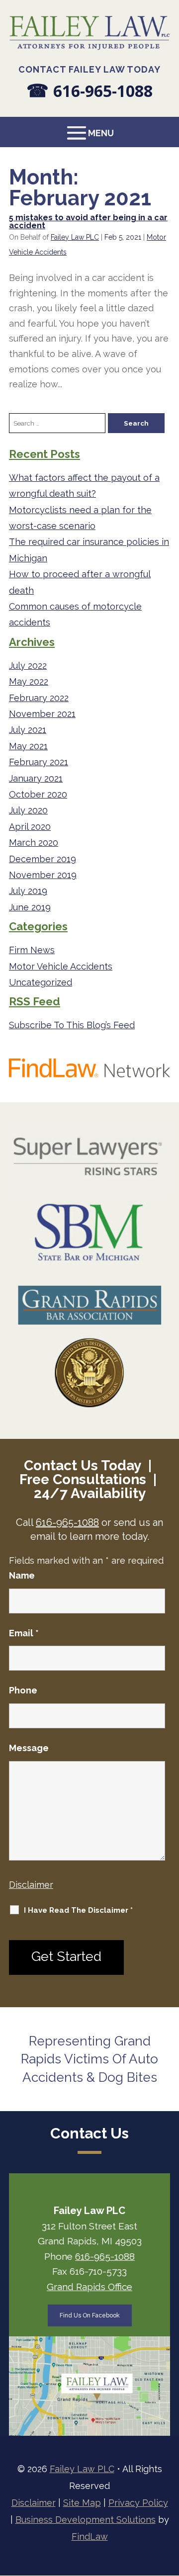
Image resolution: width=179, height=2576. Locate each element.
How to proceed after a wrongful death (80, 582)
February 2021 (39, 762)
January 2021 (36, 778)
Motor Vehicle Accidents (61, 966)
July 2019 (28, 891)
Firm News (32, 950)
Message (29, 1748)
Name (22, 1575)
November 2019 (43, 875)
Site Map (82, 2503)
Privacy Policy (138, 2503)
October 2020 (38, 794)
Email (24, 1633)
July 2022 (28, 666)
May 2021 (28, 746)
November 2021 (42, 714)
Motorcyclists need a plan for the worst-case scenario (80, 518)
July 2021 (28, 730)
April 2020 (30, 827)
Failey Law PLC (75, 237)
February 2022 (39, 698)
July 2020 (28, 810)
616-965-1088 (103, 91)
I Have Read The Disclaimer (78, 1910)
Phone (23, 1690)
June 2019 (30, 907)
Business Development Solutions (86, 2520)
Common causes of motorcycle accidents (75, 614)
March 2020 (34, 843)
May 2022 (29, 681)
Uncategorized (41, 982)
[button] (89, 133)
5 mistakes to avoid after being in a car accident (88, 222)
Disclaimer (31, 1885)
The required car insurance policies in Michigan (89, 550)
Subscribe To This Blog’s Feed (72, 1025)
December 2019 (43, 859)
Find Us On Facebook (90, 2315)
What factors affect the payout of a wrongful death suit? (84, 486)
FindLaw (90, 2536)
